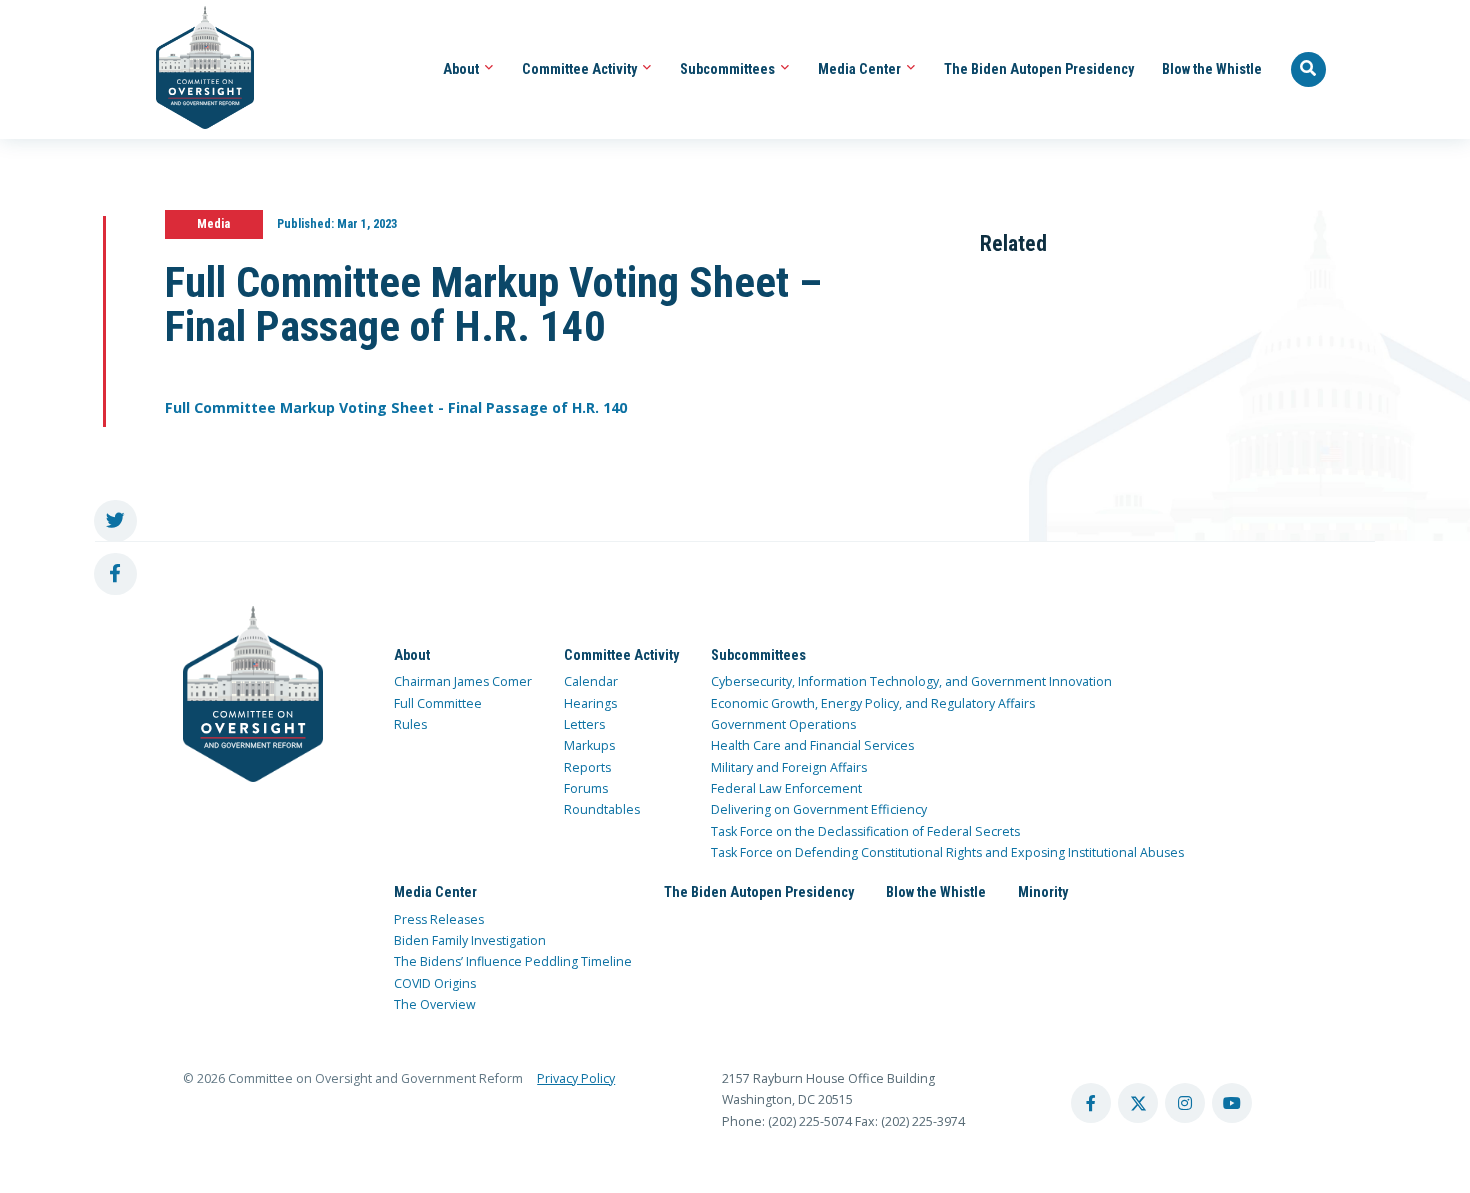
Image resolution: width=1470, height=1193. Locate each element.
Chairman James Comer (463, 681)
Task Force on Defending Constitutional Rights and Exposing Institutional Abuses (947, 852)
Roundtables (602, 809)
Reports (587, 767)
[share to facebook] (115, 574)
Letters (584, 724)
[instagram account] (1185, 1103)
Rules (410, 724)
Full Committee (438, 703)
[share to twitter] (115, 521)
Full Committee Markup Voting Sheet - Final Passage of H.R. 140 (396, 407)
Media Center (861, 69)
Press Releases (439, 919)
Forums (586, 788)
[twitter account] (1138, 1103)
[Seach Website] (1309, 70)
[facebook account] (1091, 1103)
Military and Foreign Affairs (789, 767)
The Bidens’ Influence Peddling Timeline (513, 961)
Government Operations (783, 724)
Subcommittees (729, 69)
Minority (1043, 892)
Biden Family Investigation (470, 940)
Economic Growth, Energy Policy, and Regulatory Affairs (873, 703)
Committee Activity (581, 69)
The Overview (435, 1004)
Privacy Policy (576, 1078)
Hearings (590, 703)
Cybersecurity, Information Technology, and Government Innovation (911, 681)
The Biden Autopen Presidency (1039, 69)
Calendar (591, 681)
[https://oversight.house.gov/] (194, 69)
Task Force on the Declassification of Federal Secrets (865, 831)
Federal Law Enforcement (786, 788)
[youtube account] (1232, 1103)
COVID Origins (435, 983)
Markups (589, 745)
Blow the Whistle (1212, 69)
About (462, 69)
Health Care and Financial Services (812, 745)
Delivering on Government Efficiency (819, 809)
